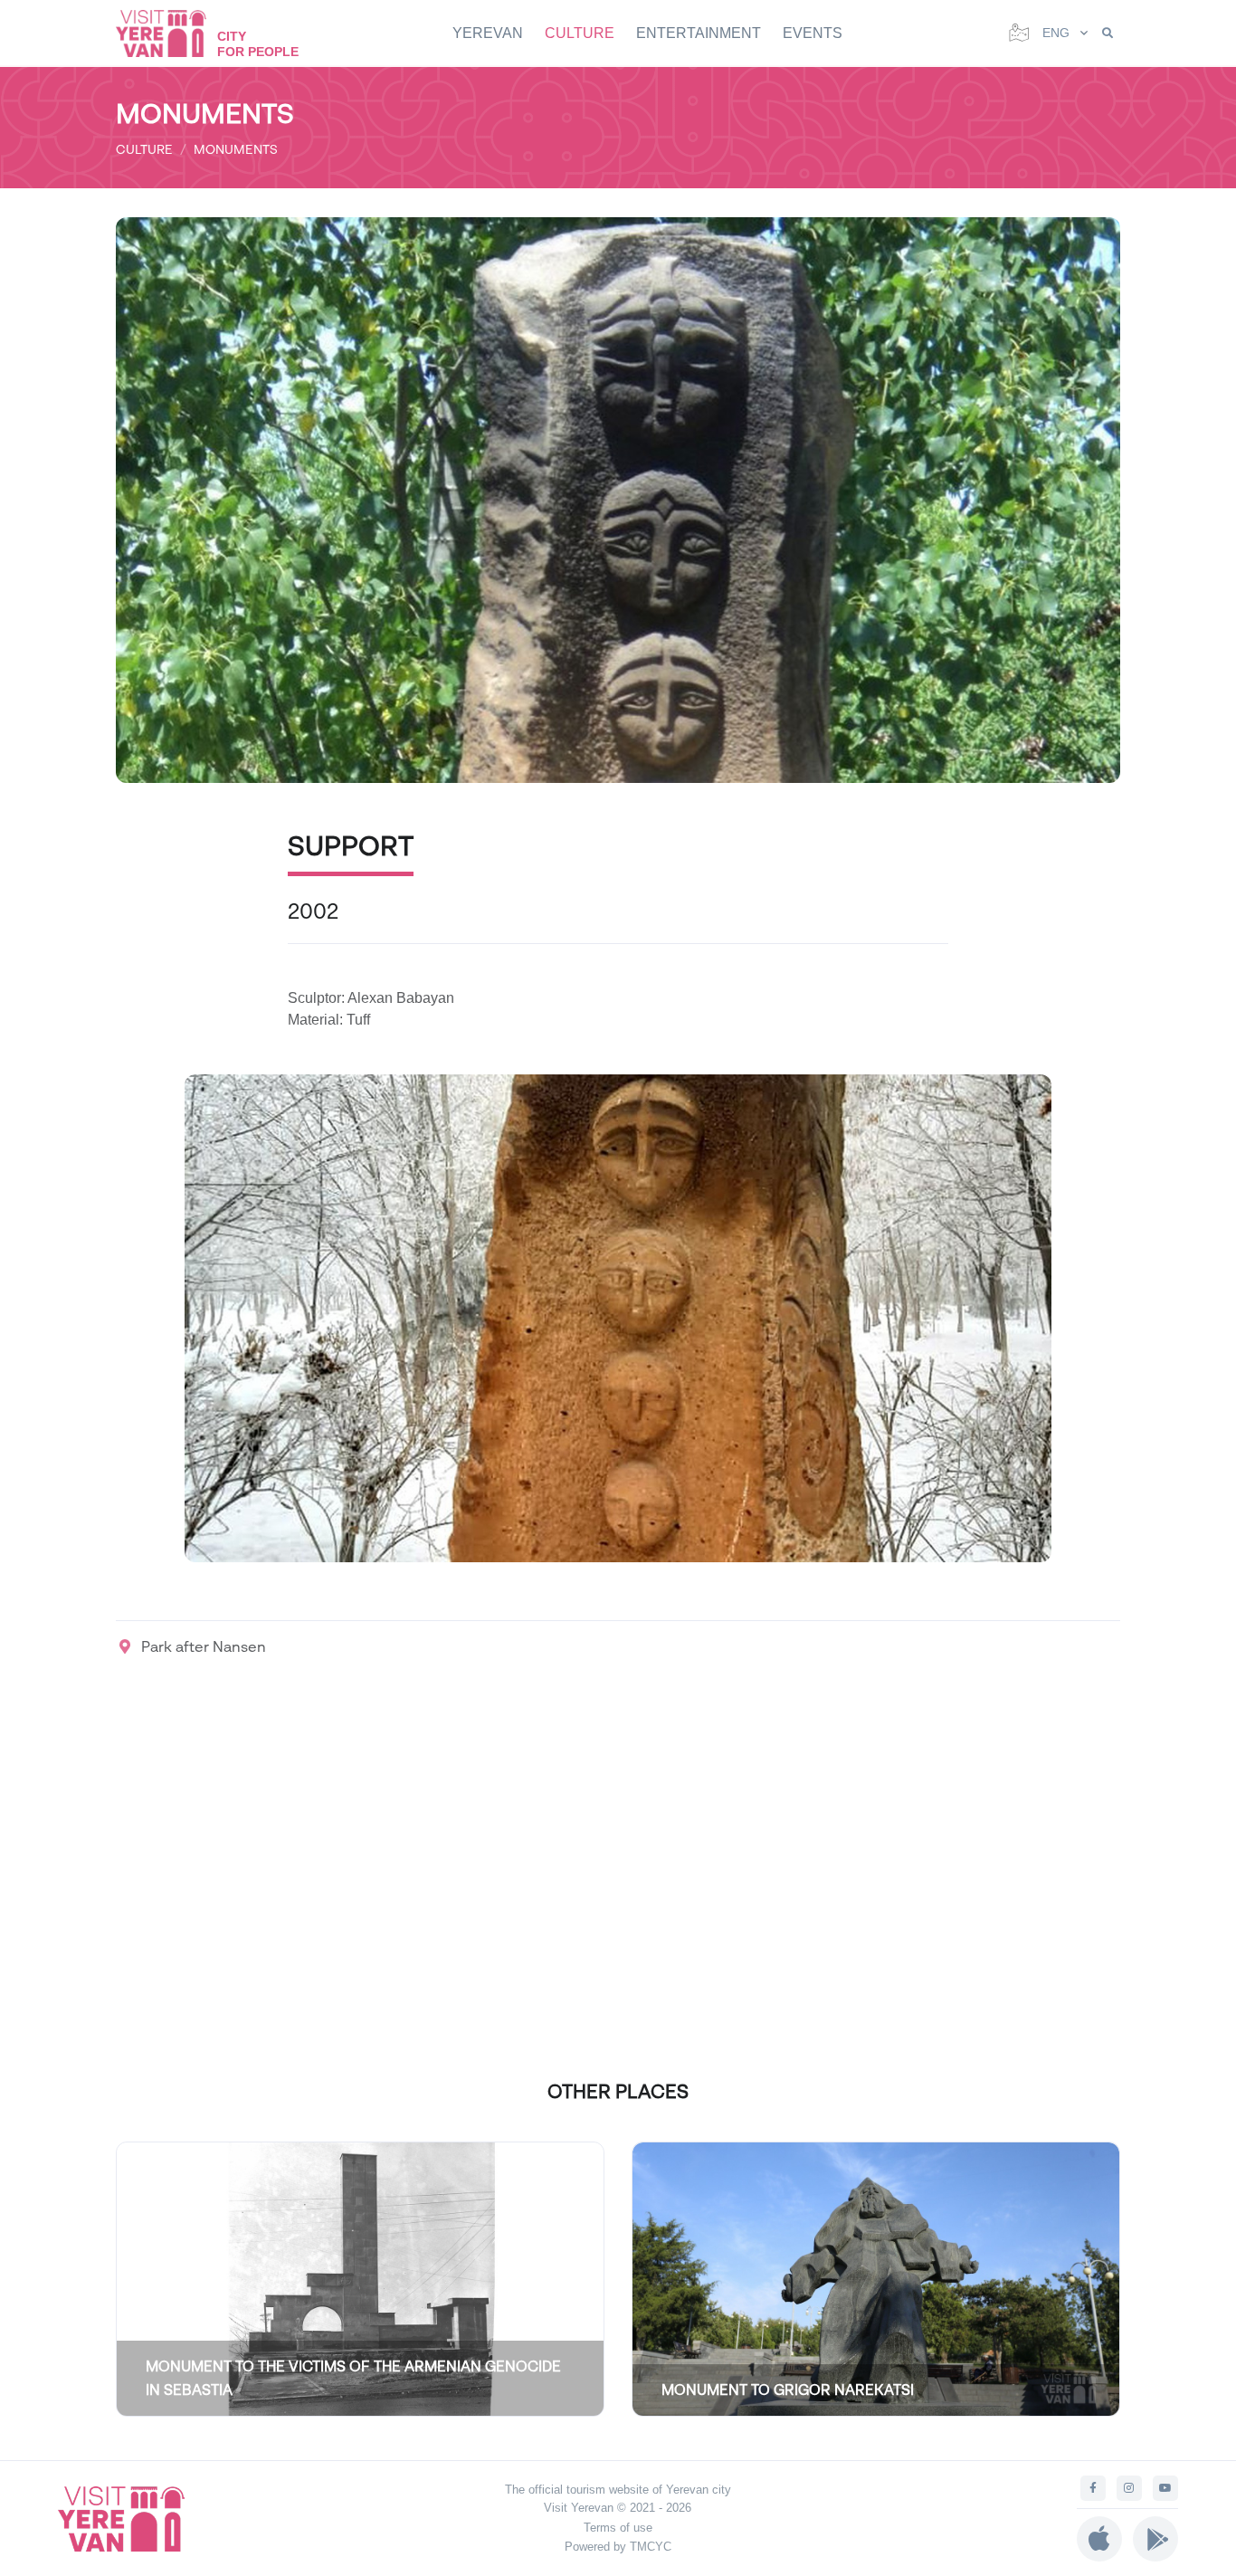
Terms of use (618, 2528)
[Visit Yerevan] (170, 33)
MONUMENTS (236, 149)
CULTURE (580, 33)
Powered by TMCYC (618, 2547)
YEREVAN (488, 33)
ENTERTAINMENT (699, 33)
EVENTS (813, 33)
